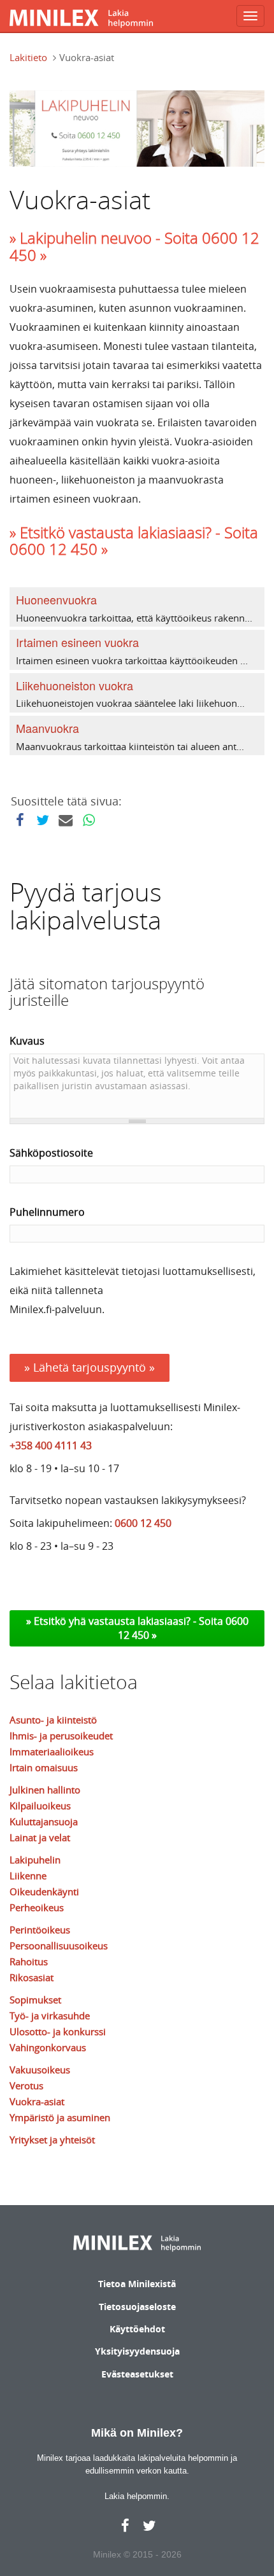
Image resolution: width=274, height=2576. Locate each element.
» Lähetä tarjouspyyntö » (90, 1367)
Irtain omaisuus (44, 1767)
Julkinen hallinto (45, 1790)
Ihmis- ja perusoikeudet (61, 1736)
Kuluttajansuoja (44, 1821)
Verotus (26, 2085)
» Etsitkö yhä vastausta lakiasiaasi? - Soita (126, 1621)
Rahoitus (29, 1961)
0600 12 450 (143, 1523)
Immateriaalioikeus (52, 1751)
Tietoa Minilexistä (137, 2284)
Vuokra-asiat (37, 2101)
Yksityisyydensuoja (137, 2351)
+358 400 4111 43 (51, 1445)
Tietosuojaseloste (137, 2307)
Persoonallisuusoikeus (59, 1946)
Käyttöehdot (137, 2329)
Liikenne (28, 1876)
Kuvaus (27, 1041)
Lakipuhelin (35, 1860)
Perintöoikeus (40, 1930)
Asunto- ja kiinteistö (53, 1720)
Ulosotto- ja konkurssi (58, 2031)
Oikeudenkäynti (44, 1891)
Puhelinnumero (47, 1212)
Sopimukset (35, 2000)
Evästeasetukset (137, 2374)
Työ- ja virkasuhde (50, 2016)
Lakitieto (28, 57)
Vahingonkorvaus (48, 2047)
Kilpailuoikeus (40, 1806)
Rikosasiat (32, 1977)
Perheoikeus (37, 1907)
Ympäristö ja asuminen (60, 2117)
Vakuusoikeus (40, 2070)
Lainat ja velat (40, 1837)
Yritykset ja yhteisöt (52, 2140)
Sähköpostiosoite (51, 1153)
